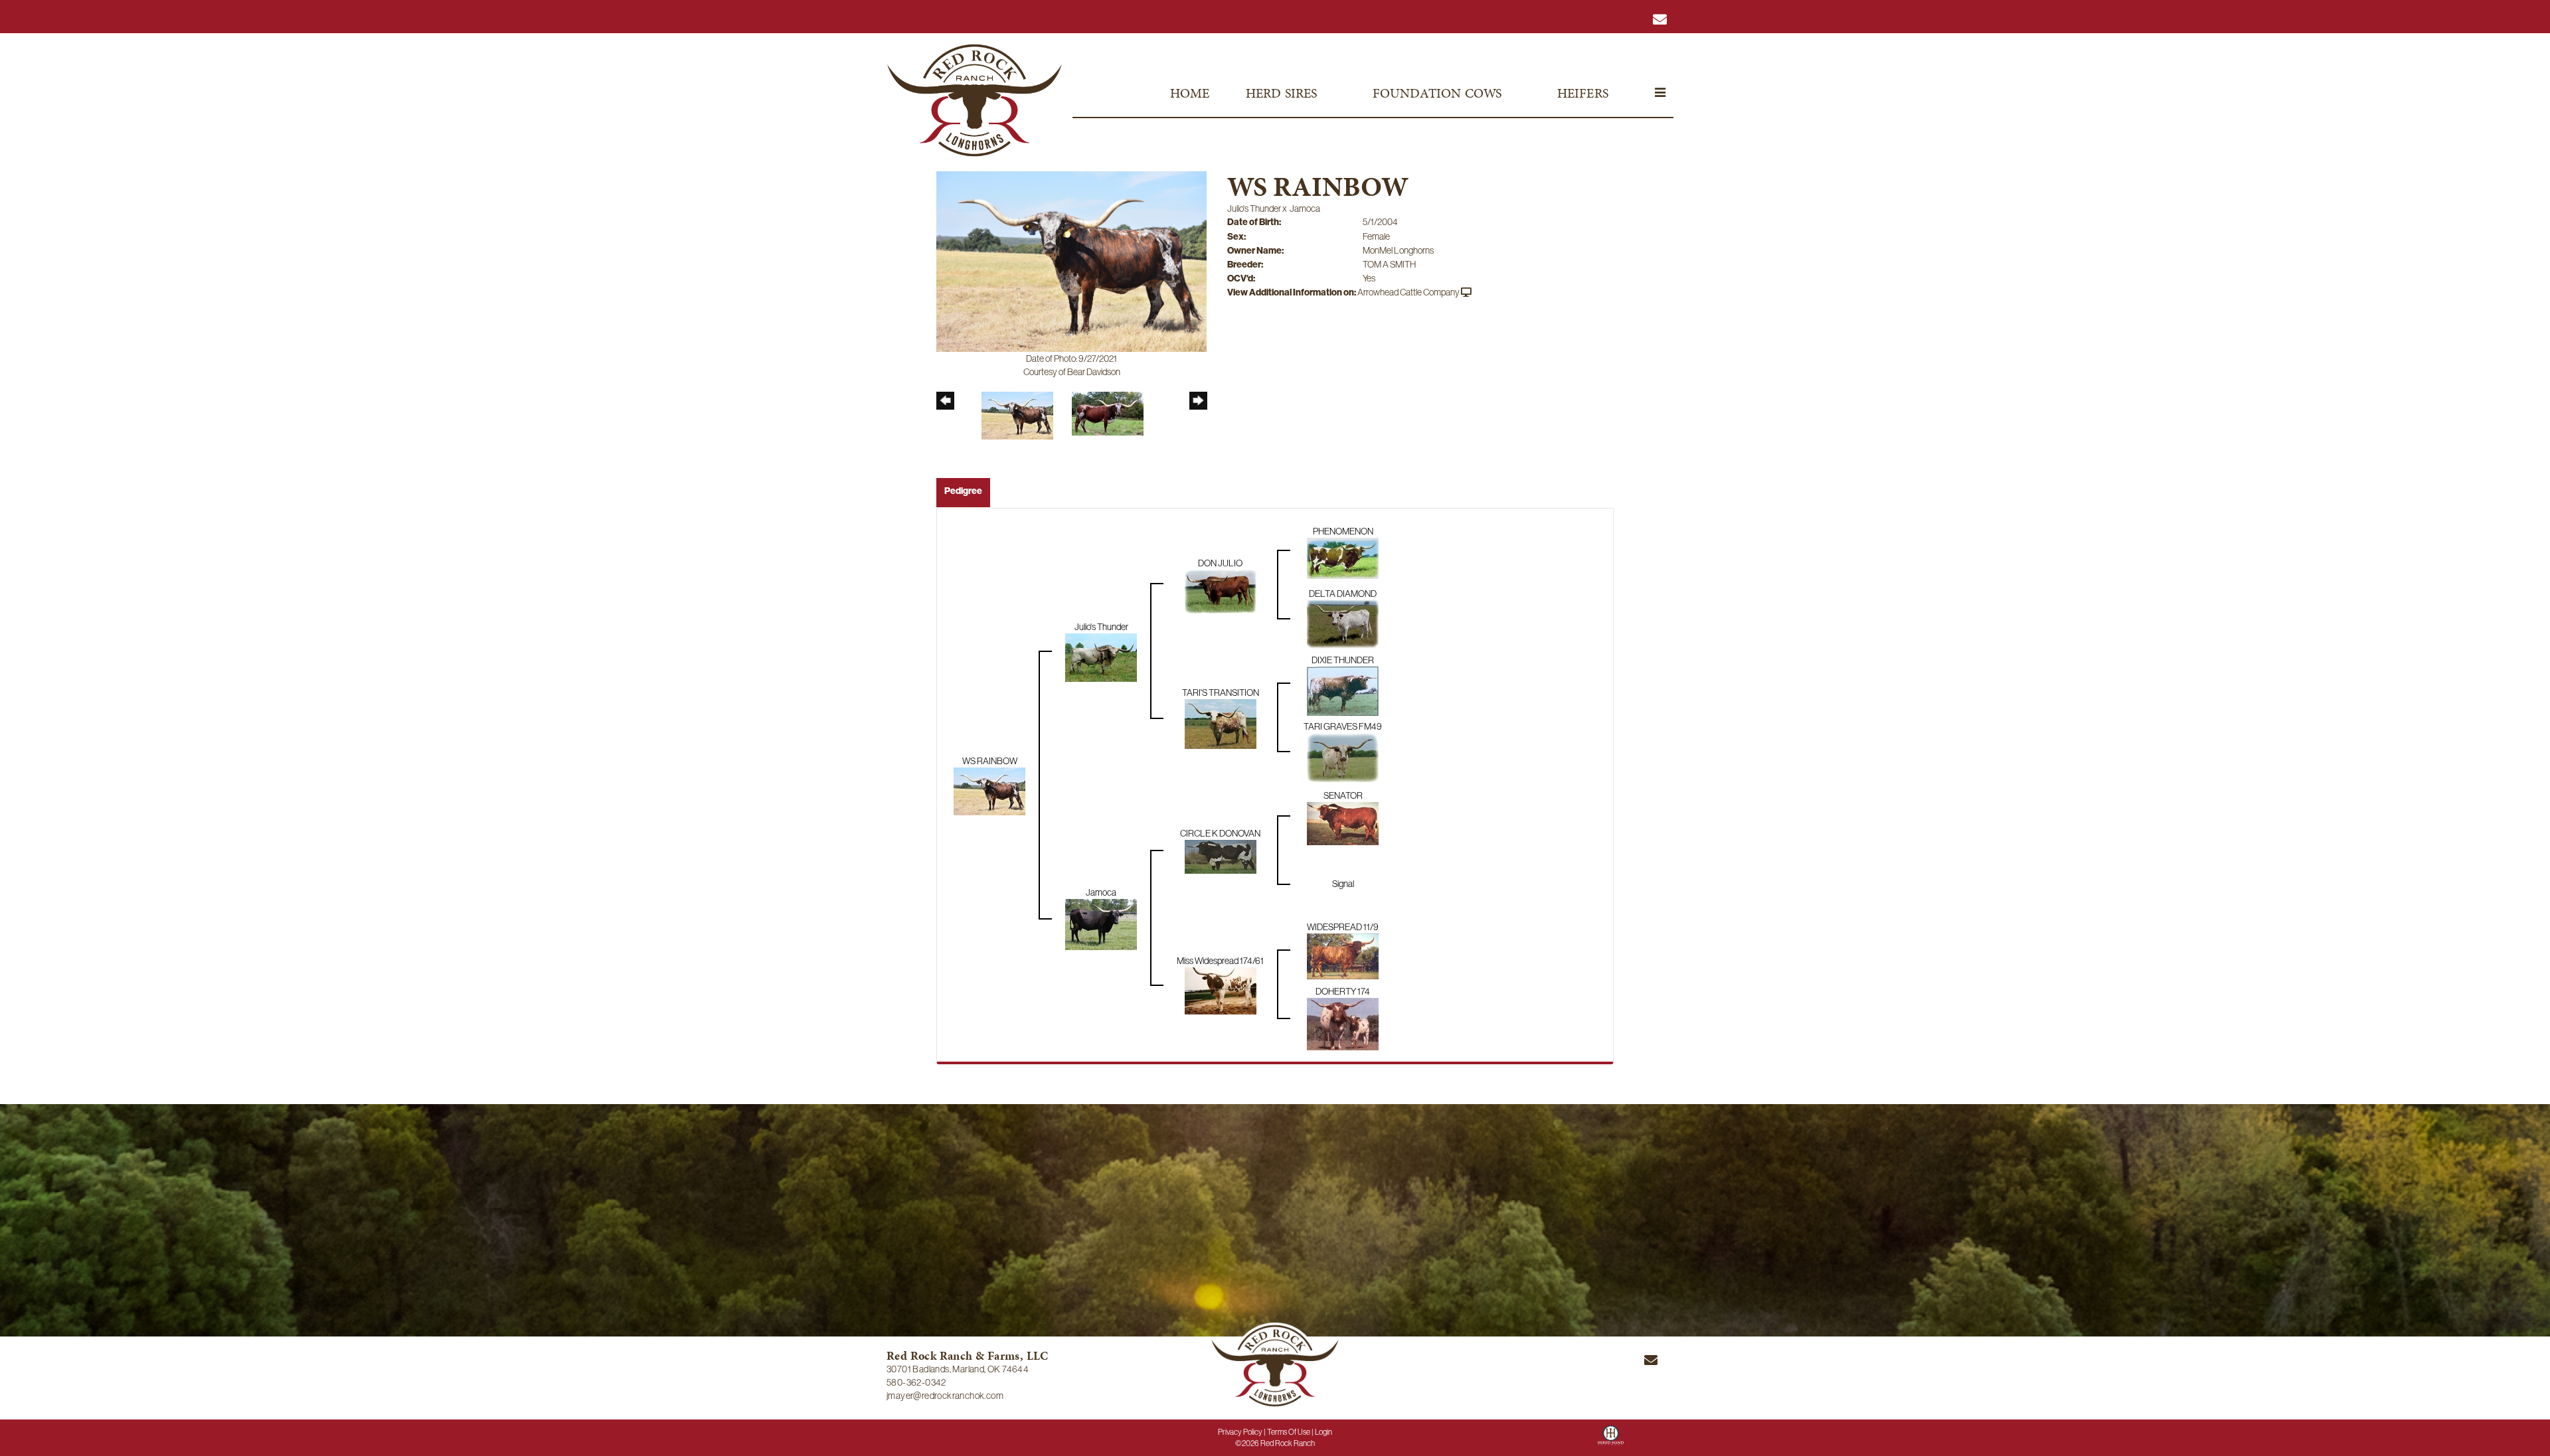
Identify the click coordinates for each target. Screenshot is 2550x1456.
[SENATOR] (1343, 823)
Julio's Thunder (1254, 208)
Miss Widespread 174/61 (1220, 961)
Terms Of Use (1289, 1432)
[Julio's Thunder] (1101, 657)
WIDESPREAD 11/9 (1343, 927)
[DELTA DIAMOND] (1343, 623)
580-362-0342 (916, 1382)
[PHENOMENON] (1343, 557)
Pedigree (963, 491)
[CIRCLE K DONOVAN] (1221, 856)
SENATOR (1343, 795)
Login (1323, 1432)
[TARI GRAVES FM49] (1343, 756)
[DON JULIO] (1221, 590)
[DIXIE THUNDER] (1343, 690)
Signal (1343, 884)
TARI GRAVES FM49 (1343, 726)
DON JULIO (1220, 563)
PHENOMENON (1343, 531)
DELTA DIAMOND (1343, 594)
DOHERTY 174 (1343, 991)
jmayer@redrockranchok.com (945, 1396)
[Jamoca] (1101, 924)
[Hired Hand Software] (1611, 1440)
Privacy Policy (1240, 1432)
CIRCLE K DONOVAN (1220, 833)
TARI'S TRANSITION (1221, 692)
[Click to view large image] (1071, 260)
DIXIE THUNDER (1343, 660)
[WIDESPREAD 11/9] (1343, 955)
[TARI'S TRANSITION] (1221, 723)
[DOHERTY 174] (1343, 1023)
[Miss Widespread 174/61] (1221, 990)
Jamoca (1305, 208)
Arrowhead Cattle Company (1408, 292)
